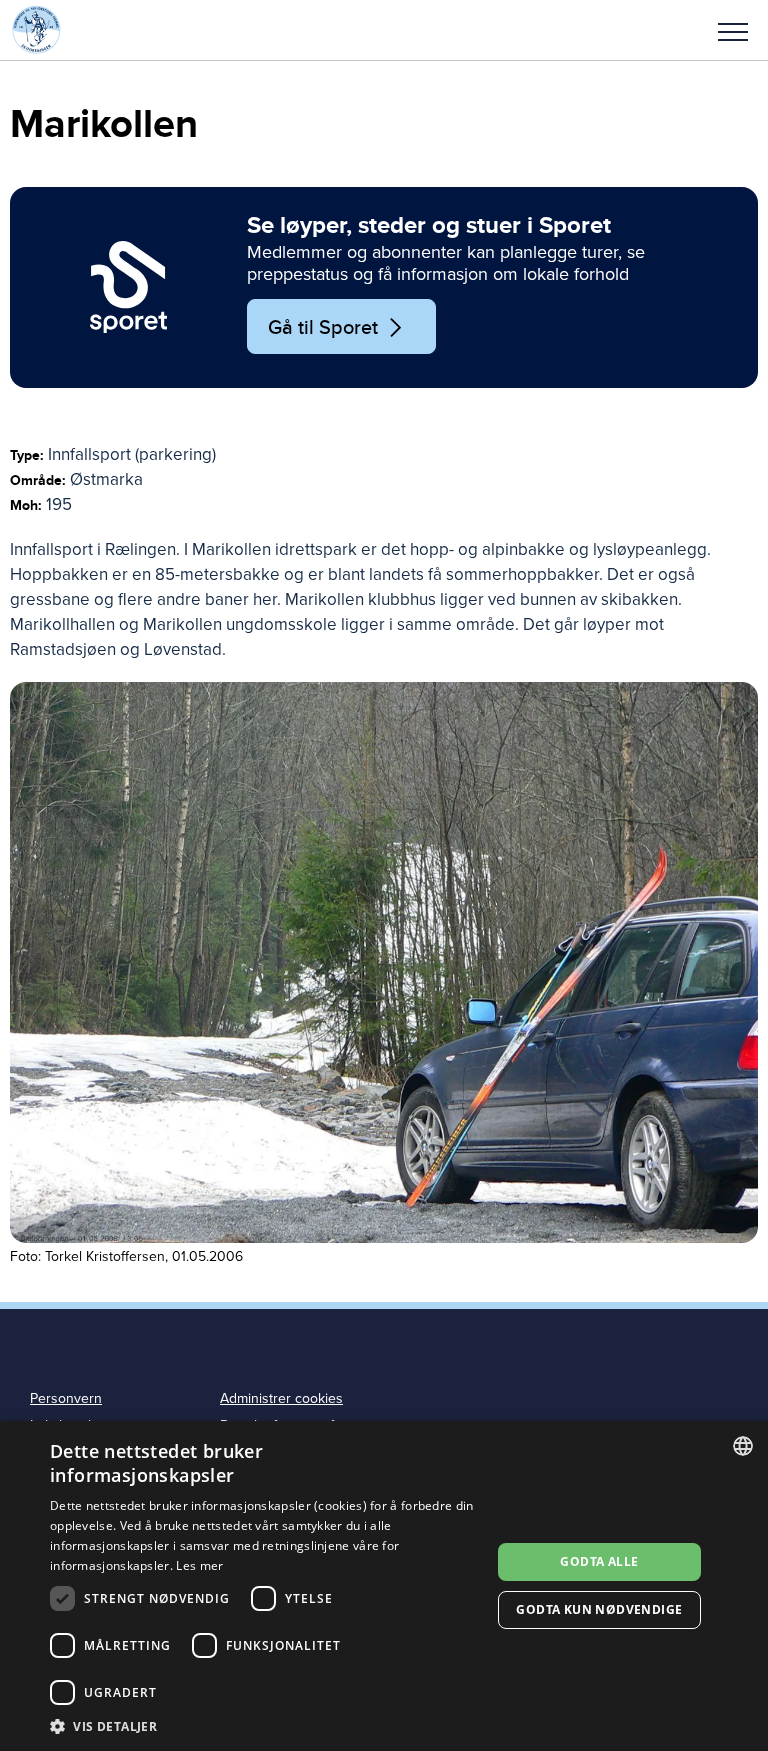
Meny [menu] (733, 30)
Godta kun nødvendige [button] (599, 1609)
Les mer (199, 1565)
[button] (733, 30)
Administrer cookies (281, 1398)
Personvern (66, 1398)
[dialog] (384, 1586)
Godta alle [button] (599, 1561)
